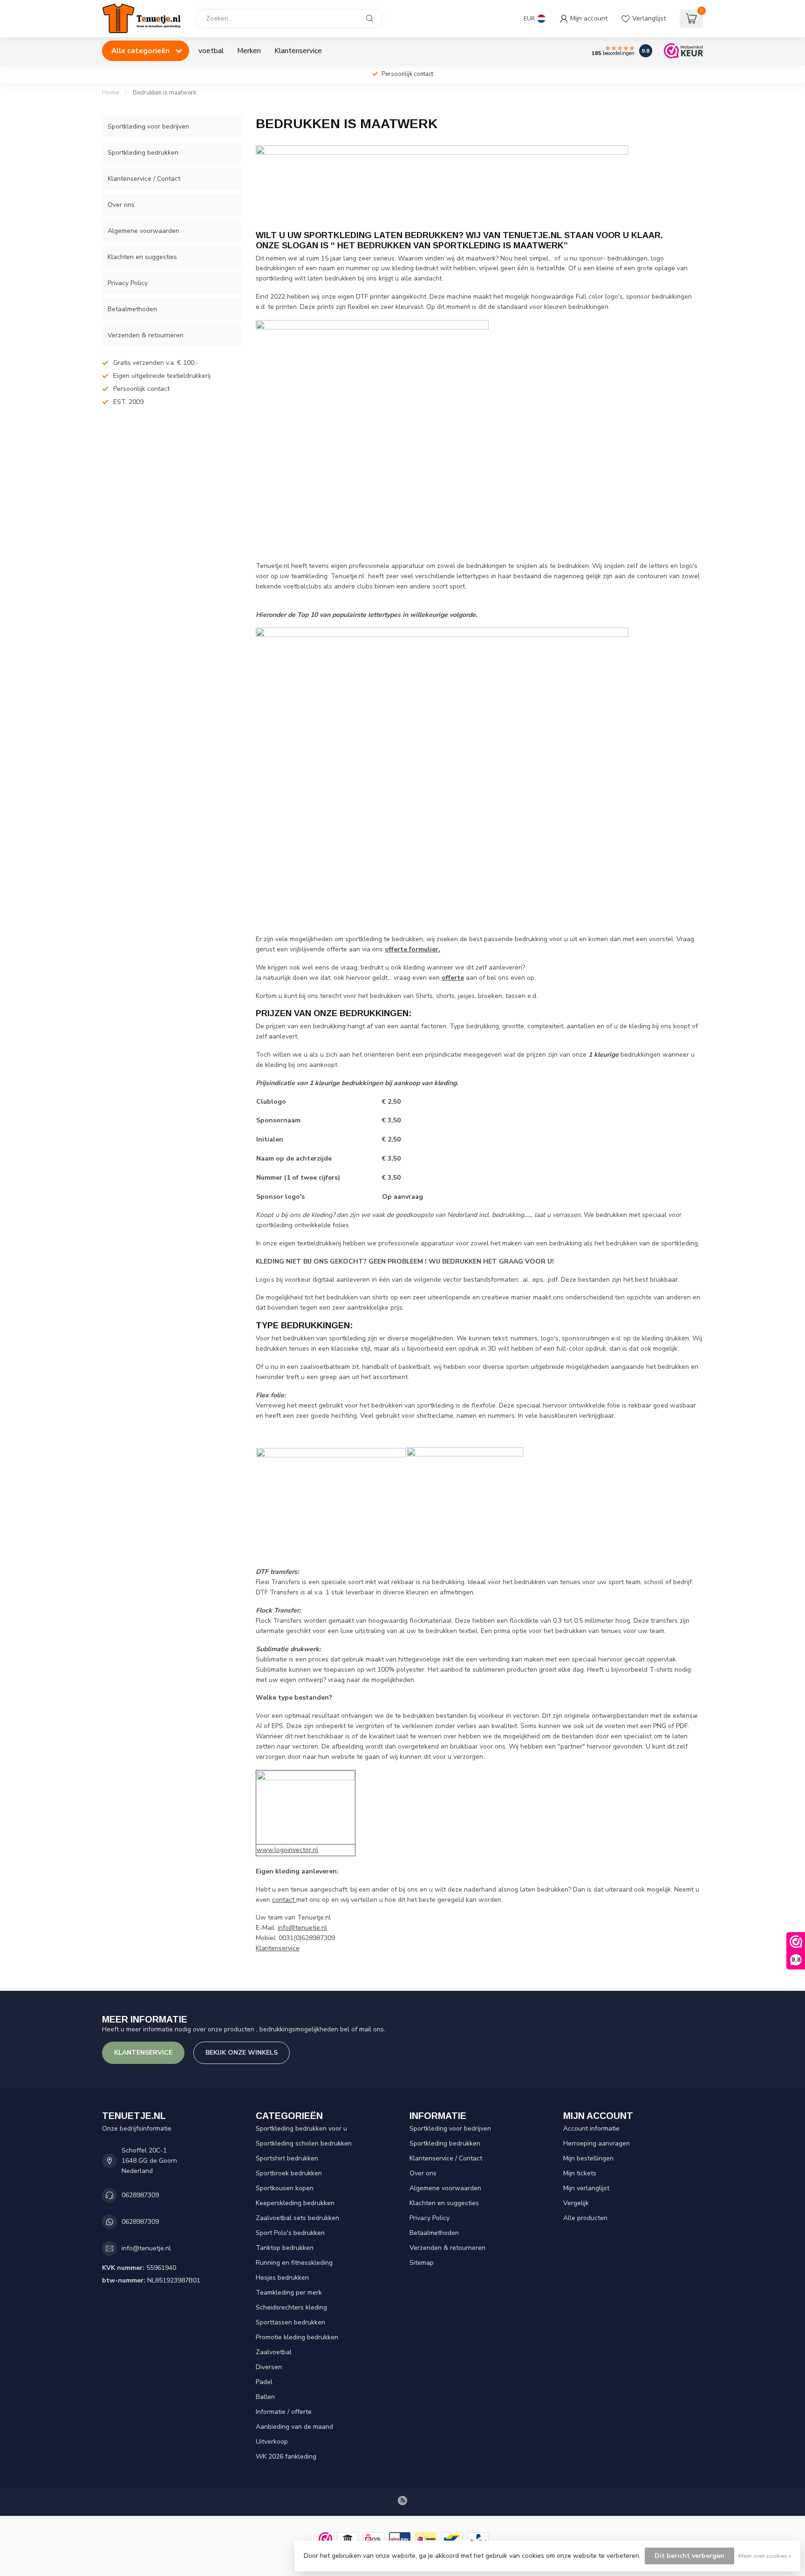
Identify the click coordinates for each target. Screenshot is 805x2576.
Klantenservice (298, 51)
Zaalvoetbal (274, 2352)
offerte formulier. (413, 949)
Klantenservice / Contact (144, 179)
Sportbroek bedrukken (289, 2173)
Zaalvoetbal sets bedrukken (297, 2218)
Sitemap (422, 2263)
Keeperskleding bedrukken (295, 2203)
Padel (264, 2382)
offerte (453, 978)
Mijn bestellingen (588, 2158)
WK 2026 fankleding (286, 2456)
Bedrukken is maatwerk (164, 93)
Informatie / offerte (284, 2412)
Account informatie (591, 2128)
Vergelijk (576, 2203)
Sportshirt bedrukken (287, 2158)
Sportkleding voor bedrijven (148, 126)
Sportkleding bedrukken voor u (301, 2128)
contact (284, 1900)
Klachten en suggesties (142, 257)
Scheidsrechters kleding (291, 2307)
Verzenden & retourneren (146, 335)
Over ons (121, 205)
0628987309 (140, 2195)
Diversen (269, 2367)
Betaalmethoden (132, 309)
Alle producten (585, 2218)
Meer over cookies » (765, 2556)
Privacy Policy (128, 283)
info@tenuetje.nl (302, 1928)
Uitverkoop (272, 2442)
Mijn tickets (580, 2173)
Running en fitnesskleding (294, 2263)
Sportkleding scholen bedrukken (304, 2143)
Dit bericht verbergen (689, 2556)
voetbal (211, 51)
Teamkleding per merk (289, 2292)
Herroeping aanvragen (597, 2143)
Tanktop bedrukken (285, 2248)
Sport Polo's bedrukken (290, 2233)
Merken (249, 51)
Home (110, 93)
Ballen (265, 2397)
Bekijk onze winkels (242, 2053)
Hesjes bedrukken (282, 2278)
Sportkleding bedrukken (143, 153)
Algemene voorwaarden (143, 231)
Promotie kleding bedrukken (297, 2337)
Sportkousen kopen (285, 2188)
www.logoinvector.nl (287, 1850)
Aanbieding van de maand (294, 2427)
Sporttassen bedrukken (290, 2322)
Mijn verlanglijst (586, 2188)
